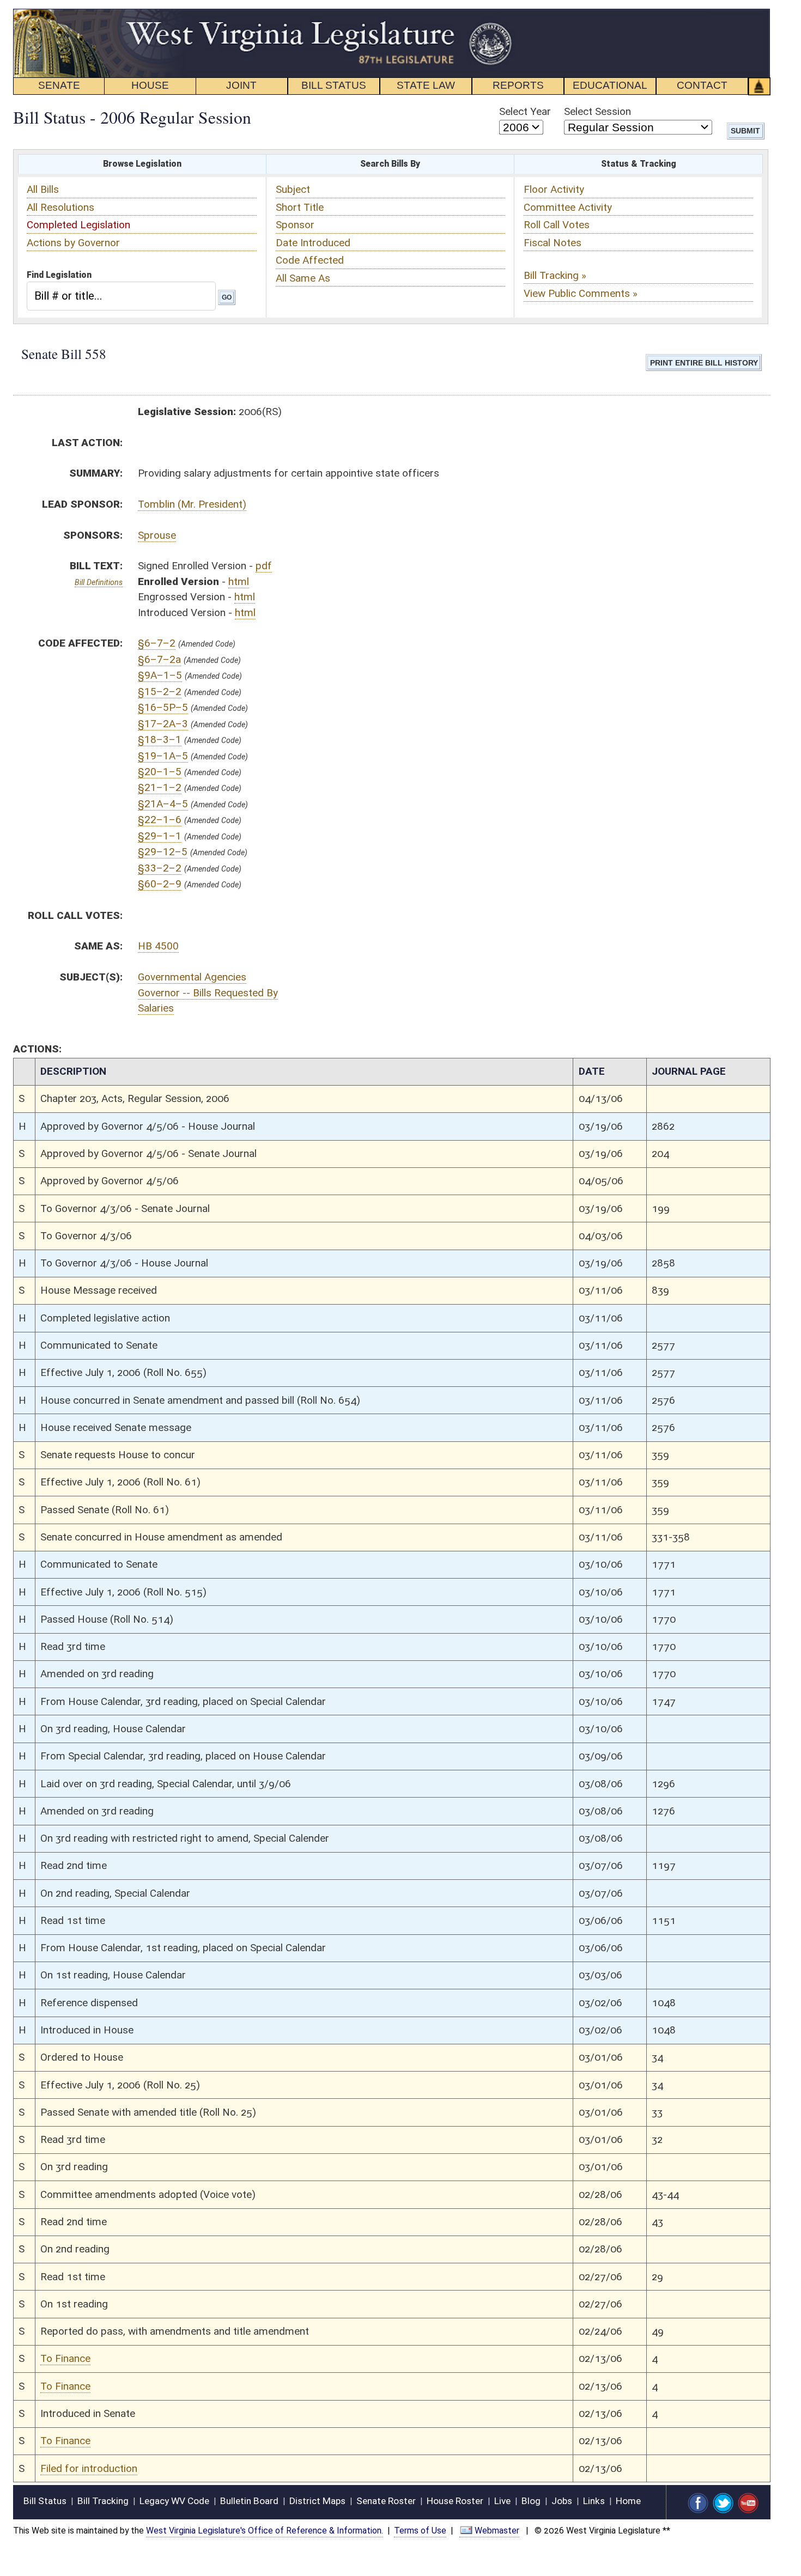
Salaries (156, 1008)
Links (594, 2501)
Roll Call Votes (557, 225)
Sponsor (295, 225)
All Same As (303, 278)
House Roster (455, 2501)
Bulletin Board (249, 2501)
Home (628, 2501)
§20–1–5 (160, 772)
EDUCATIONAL (610, 85)
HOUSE (150, 85)
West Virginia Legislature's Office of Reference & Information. (265, 2531)
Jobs (562, 2501)
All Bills (43, 189)
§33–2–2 (160, 868)
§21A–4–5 (163, 804)
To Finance (65, 2358)
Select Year (525, 111)
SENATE (59, 85)
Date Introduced (313, 243)
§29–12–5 (163, 852)
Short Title (300, 207)
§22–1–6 (160, 820)
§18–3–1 (160, 739)
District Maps (317, 2501)
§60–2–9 (160, 884)
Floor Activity (554, 189)
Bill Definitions (99, 582)
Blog (531, 2501)
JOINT (241, 85)
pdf (264, 566)
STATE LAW (426, 85)
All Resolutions (60, 207)
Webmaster (497, 2531)
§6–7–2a (159, 659)
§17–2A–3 (163, 724)
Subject (293, 189)
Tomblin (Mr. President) (192, 504)
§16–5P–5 (163, 707)
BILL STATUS (334, 85)
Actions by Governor (73, 243)
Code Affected (310, 260)
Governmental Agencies (192, 977)
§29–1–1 (160, 836)
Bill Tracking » (555, 275)
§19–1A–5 (163, 756)
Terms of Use (420, 2531)
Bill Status (45, 2501)
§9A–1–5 (160, 675)
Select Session (597, 111)
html (239, 581)
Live (502, 2501)
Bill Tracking (103, 2501)
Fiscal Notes (553, 243)
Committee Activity (568, 207)
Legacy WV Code (174, 2501)
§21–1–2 (160, 787)
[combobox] (122, 296)
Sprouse (157, 535)
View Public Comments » (581, 293)
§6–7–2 (157, 643)
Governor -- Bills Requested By (208, 993)
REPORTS (518, 85)
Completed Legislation (78, 225)
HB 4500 (158, 946)
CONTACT (702, 85)
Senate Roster (386, 2501)
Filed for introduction (89, 2468)
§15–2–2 (160, 692)
